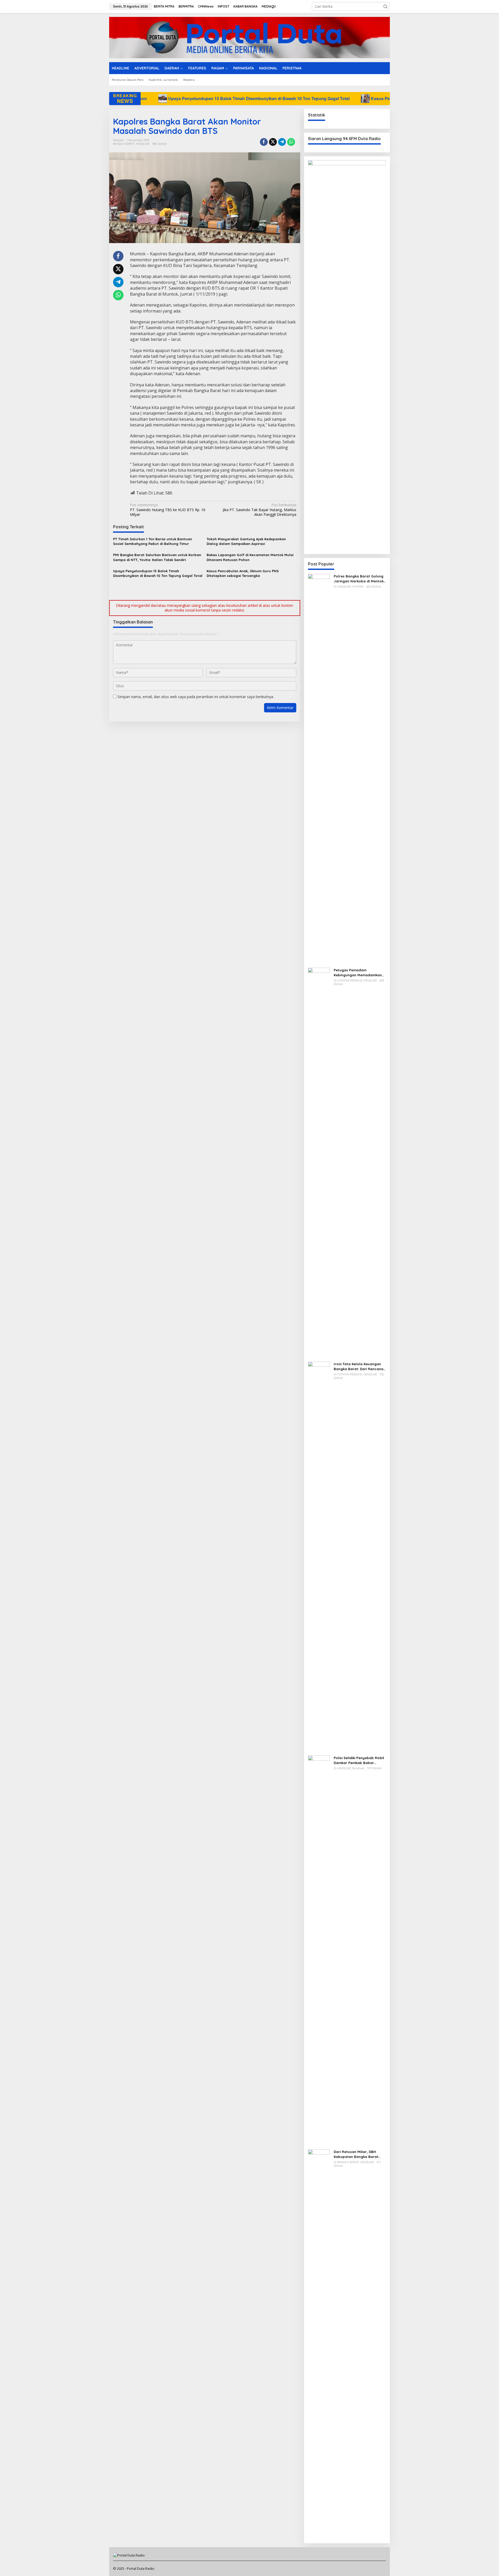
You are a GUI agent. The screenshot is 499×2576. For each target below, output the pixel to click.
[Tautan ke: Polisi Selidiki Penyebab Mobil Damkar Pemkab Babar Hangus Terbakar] (319, 1950)
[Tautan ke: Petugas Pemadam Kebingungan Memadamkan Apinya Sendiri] (319, 1162)
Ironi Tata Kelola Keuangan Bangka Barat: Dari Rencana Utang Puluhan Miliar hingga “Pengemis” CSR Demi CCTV (359, 1366)
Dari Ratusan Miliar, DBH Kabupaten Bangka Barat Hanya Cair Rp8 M (356, 2154)
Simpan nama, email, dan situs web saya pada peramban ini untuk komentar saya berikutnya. (196, 697)
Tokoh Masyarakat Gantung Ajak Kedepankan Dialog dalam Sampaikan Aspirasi (246, 541)
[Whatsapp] (291, 142)
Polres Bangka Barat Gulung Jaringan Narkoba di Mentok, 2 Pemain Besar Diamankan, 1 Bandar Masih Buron (359, 579)
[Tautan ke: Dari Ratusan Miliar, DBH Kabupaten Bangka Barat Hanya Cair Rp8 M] (319, 2344)
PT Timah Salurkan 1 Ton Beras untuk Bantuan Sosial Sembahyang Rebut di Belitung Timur (153, 541)
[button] (385, 6)
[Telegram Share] (282, 142)
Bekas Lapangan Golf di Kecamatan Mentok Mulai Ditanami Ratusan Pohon (250, 557)
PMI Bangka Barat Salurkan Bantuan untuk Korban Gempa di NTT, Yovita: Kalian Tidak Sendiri (157, 557)
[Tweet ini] (273, 142)
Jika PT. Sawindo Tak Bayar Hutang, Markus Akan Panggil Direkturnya (259, 510)
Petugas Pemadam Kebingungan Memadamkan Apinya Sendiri (358, 972)
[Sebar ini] (264, 142)
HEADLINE (143, 144)
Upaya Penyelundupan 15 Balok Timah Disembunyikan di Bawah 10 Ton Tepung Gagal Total (158, 573)
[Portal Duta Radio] (249, 37)
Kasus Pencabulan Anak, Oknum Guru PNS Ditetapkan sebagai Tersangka (250, 98)
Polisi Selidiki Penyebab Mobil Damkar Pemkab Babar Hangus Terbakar (359, 1760)
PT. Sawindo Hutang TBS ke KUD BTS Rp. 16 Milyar (168, 510)
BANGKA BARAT (124, 144)
